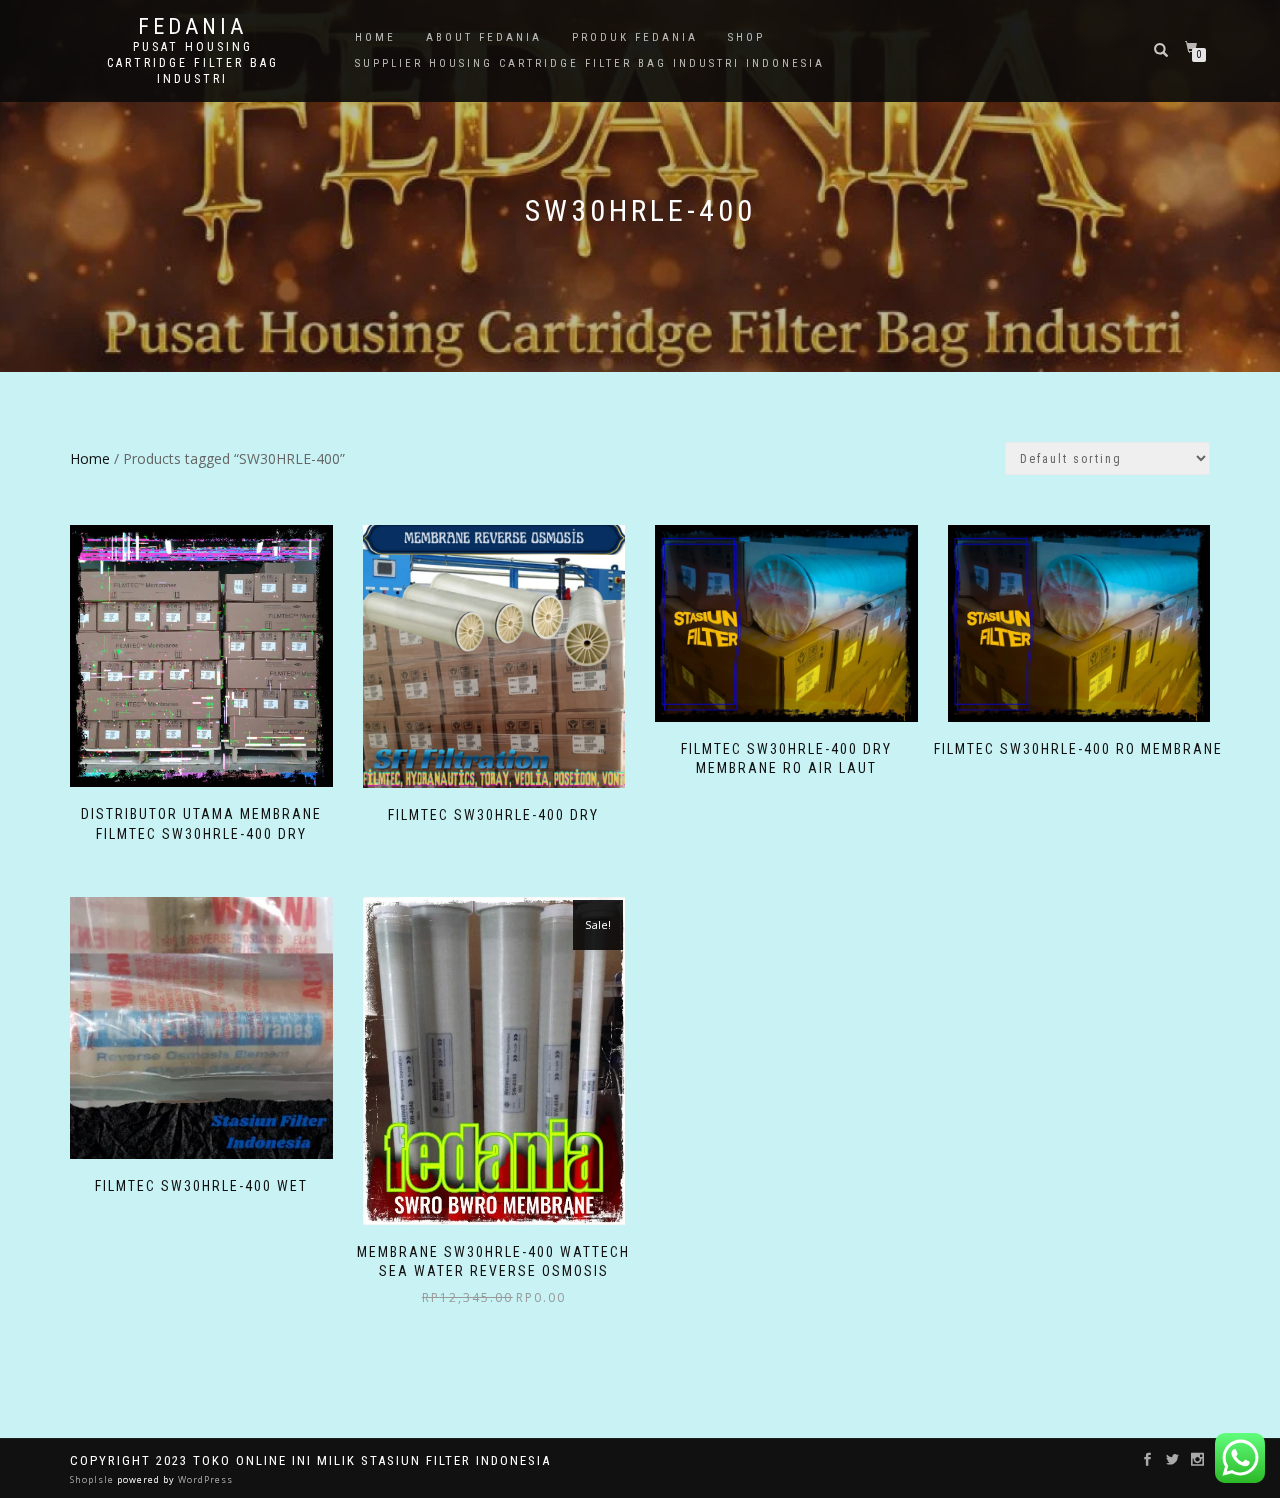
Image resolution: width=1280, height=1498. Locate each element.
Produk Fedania (635, 37)
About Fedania (484, 37)
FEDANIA (192, 27)
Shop (746, 37)
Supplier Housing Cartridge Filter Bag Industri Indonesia (590, 63)
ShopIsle (93, 1479)
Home (375, 37)
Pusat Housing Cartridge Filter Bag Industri (193, 63)
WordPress (204, 1479)
